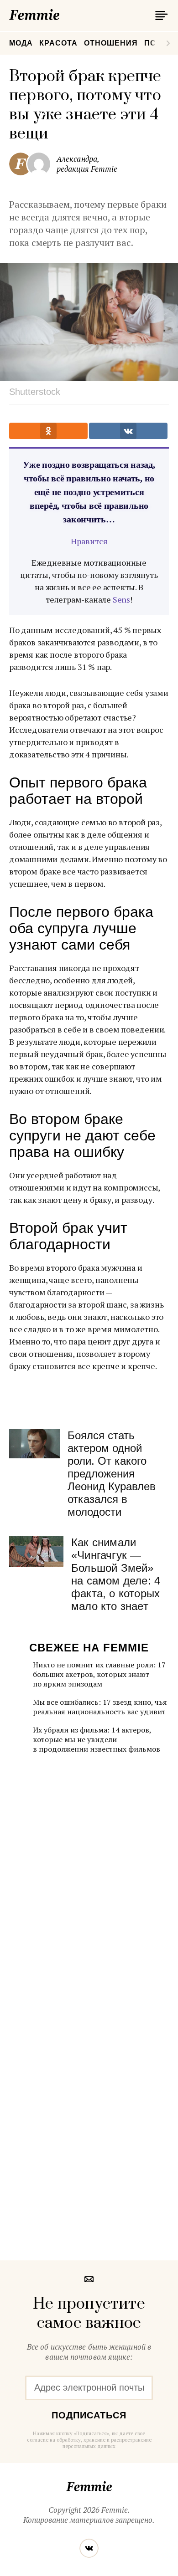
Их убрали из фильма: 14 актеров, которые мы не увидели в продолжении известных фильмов (97, 1739)
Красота (58, 43)
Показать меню (160, 15)
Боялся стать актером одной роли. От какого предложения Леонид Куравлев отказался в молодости (112, 1474)
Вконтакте (89, 2548)
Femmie (62, 13)
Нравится (89, 541)
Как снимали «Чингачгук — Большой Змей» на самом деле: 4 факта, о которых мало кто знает (116, 1574)
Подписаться (89, 2415)
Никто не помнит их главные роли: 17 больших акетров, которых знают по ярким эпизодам (99, 1674)
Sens (121, 599)
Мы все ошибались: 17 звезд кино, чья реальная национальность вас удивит (100, 1707)
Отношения (111, 43)
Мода (21, 43)
